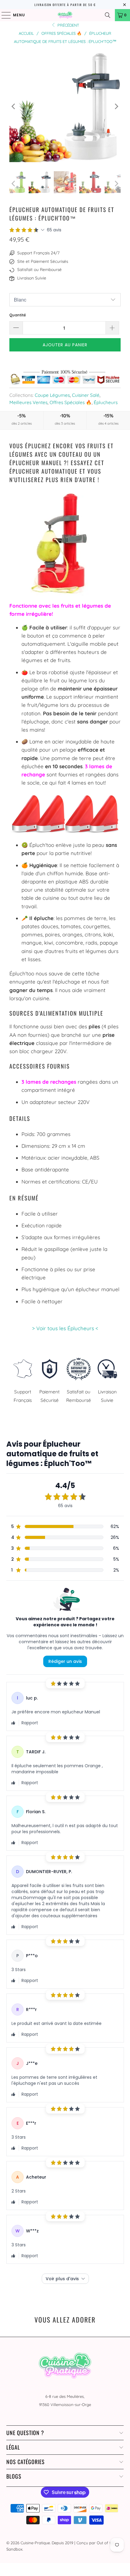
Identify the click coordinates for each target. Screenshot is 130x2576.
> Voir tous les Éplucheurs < (65, 1328)
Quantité (18, 315)
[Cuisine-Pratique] (65, 15)
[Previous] (14, 106)
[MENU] (3, 15)
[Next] (116, 106)
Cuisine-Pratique (35, 2543)
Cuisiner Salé (86, 395)
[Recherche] (108, 15)
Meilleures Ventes (28, 402)
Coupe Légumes (52, 395)
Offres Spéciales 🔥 (71, 402)
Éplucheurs (106, 402)
